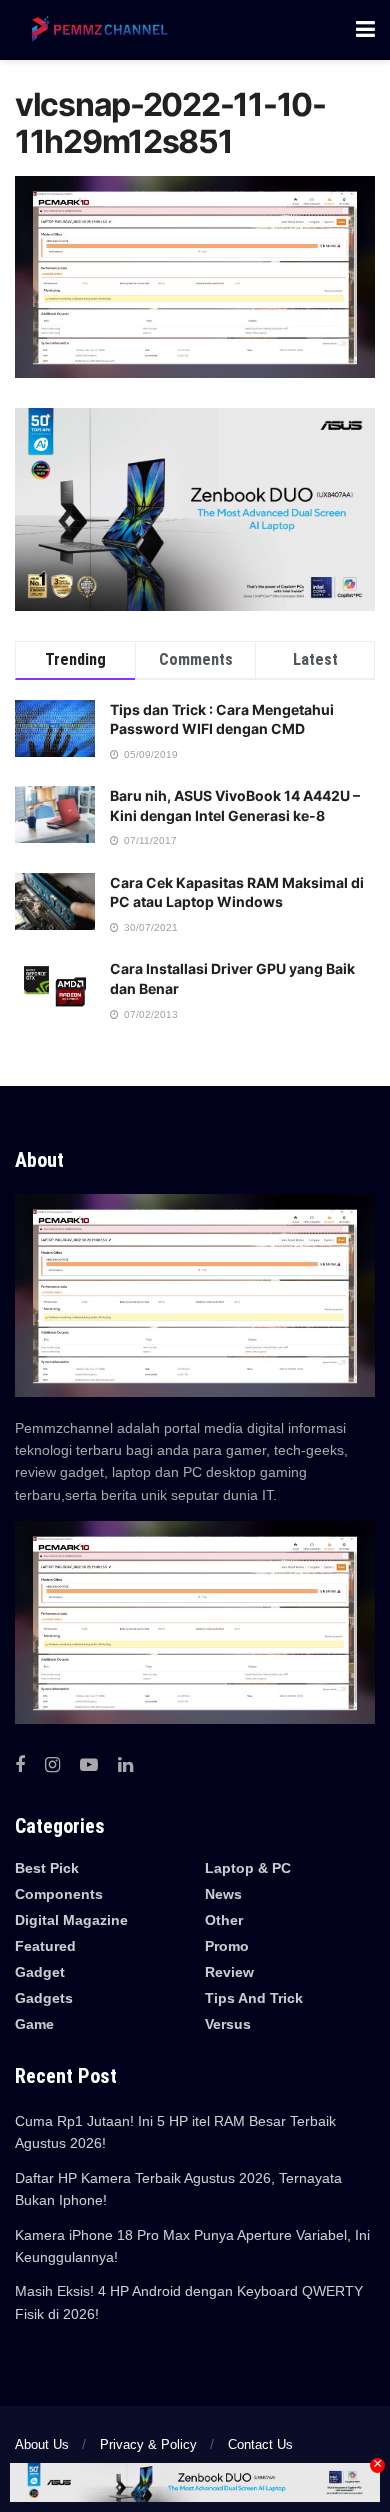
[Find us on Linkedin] (125, 1765)
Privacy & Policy (148, 2444)
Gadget (40, 1972)
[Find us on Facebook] (20, 1765)
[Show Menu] (365, 30)
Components (59, 1894)
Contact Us (260, 2444)
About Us (42, 2444)
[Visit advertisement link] (195, 509)
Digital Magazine (71, 1920)
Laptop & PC (248, 1868)
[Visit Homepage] (95, 30)
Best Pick (47, 1868)
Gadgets (44, 1998)
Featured (45, 1946)
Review (229, 1972)
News (223, 1894)
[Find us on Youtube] (89, 1765)
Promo (227, 1946)
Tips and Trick (254, 1998)
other (224, 1920)
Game (34, 2024)
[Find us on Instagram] (52, 1765)
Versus (228, 2024)
